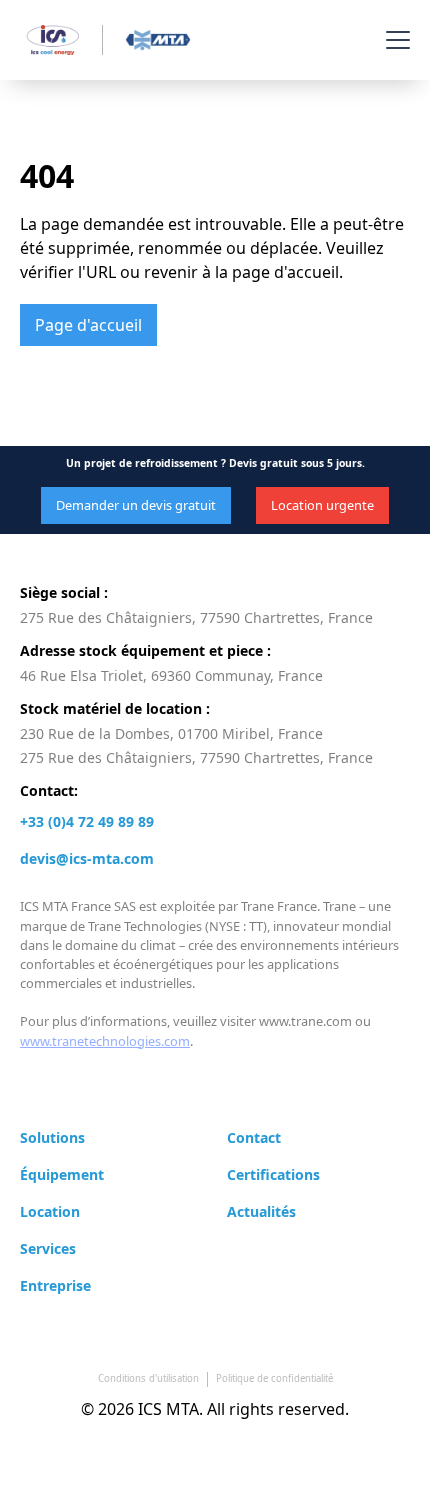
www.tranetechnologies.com (105, 1041)
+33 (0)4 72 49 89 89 (87, 821)
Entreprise (55, 1285)
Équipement (62, 1174)
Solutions (52, 1137)
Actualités (261, 1211)
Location (50, 1211)
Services (48, 1248)
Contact (254, 1137)
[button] (394, 40)
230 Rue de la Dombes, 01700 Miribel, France (171, 733)
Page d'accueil (88, 325)
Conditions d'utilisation (148, 1378)
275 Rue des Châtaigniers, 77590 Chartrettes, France (196, 617)
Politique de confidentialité (274, 1378)
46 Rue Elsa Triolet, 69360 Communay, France (171, 675)
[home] (103, 40)
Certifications (273, 1174)
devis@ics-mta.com (87, 858)
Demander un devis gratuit (136, 505)
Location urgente (322, 505)
